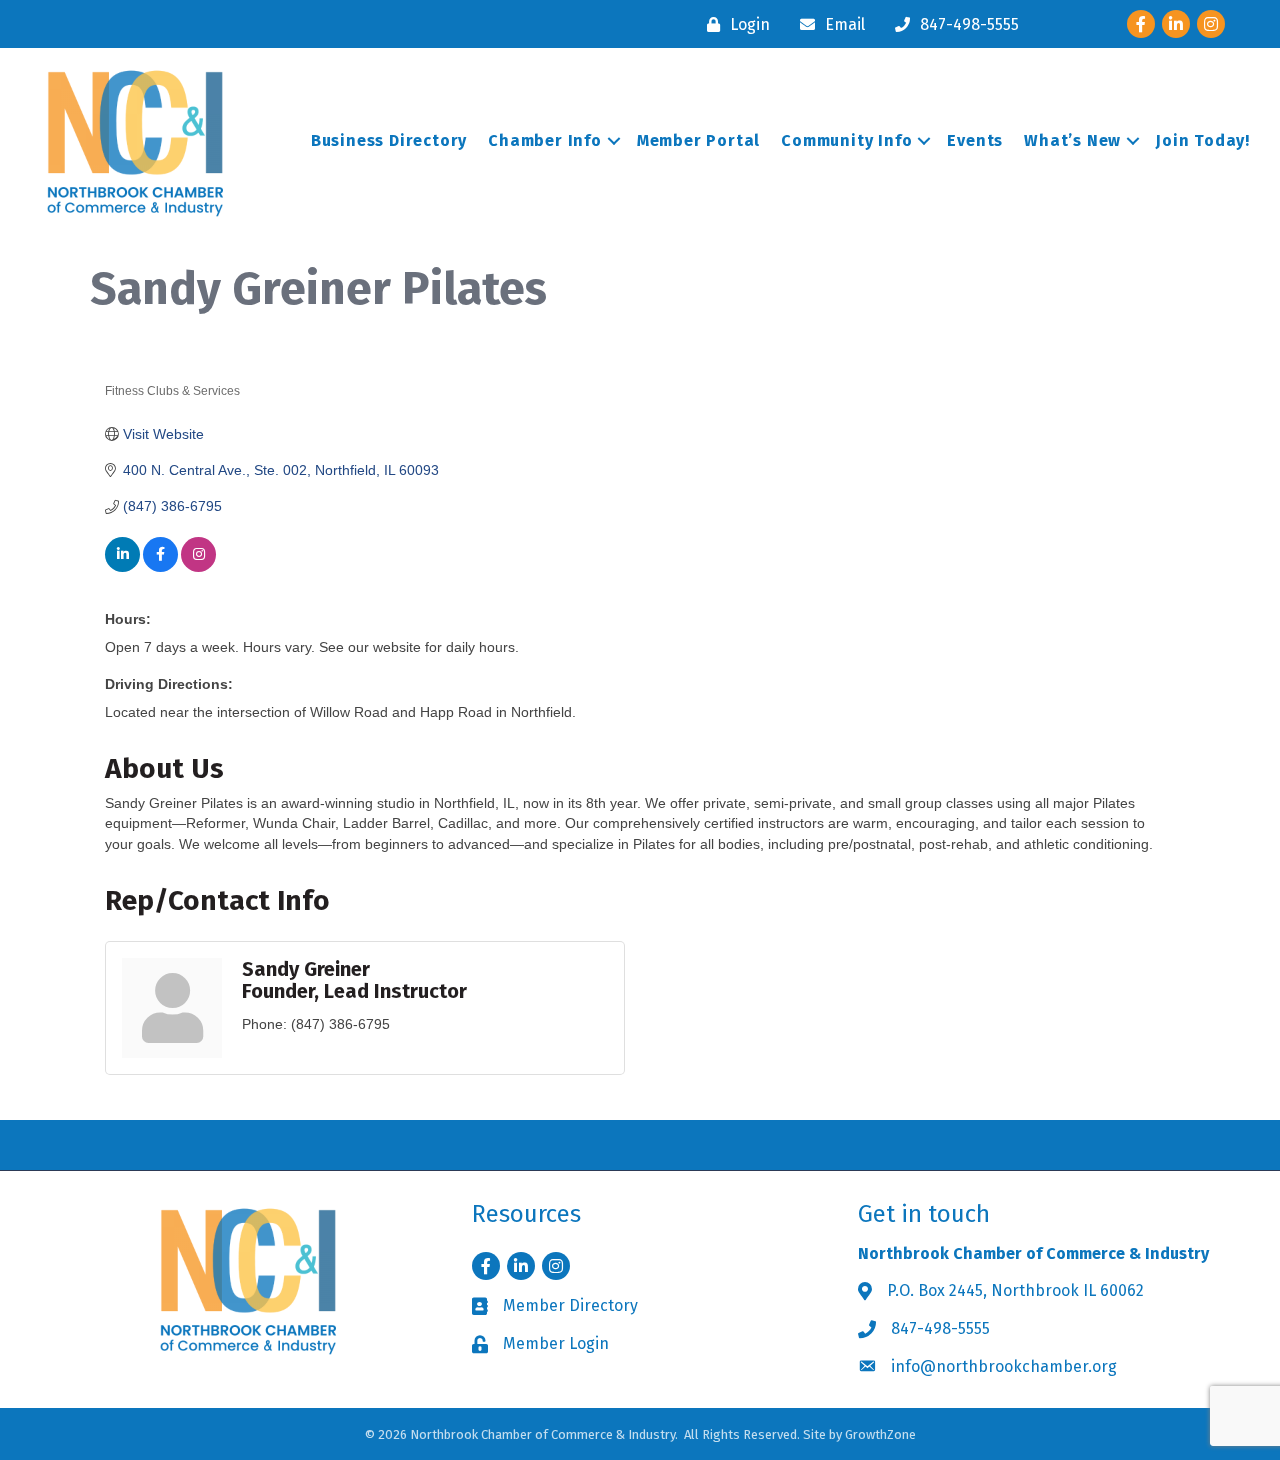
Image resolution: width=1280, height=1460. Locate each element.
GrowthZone (880, 1434)
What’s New (1072, 140)
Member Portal (698, 140)
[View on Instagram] (198, 567)
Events (975, 140)
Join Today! (1203, 140)
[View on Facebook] (160, 567)
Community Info (846, 140)
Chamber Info (545, 140)
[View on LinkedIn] (122, 567)
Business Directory (389, 140)
